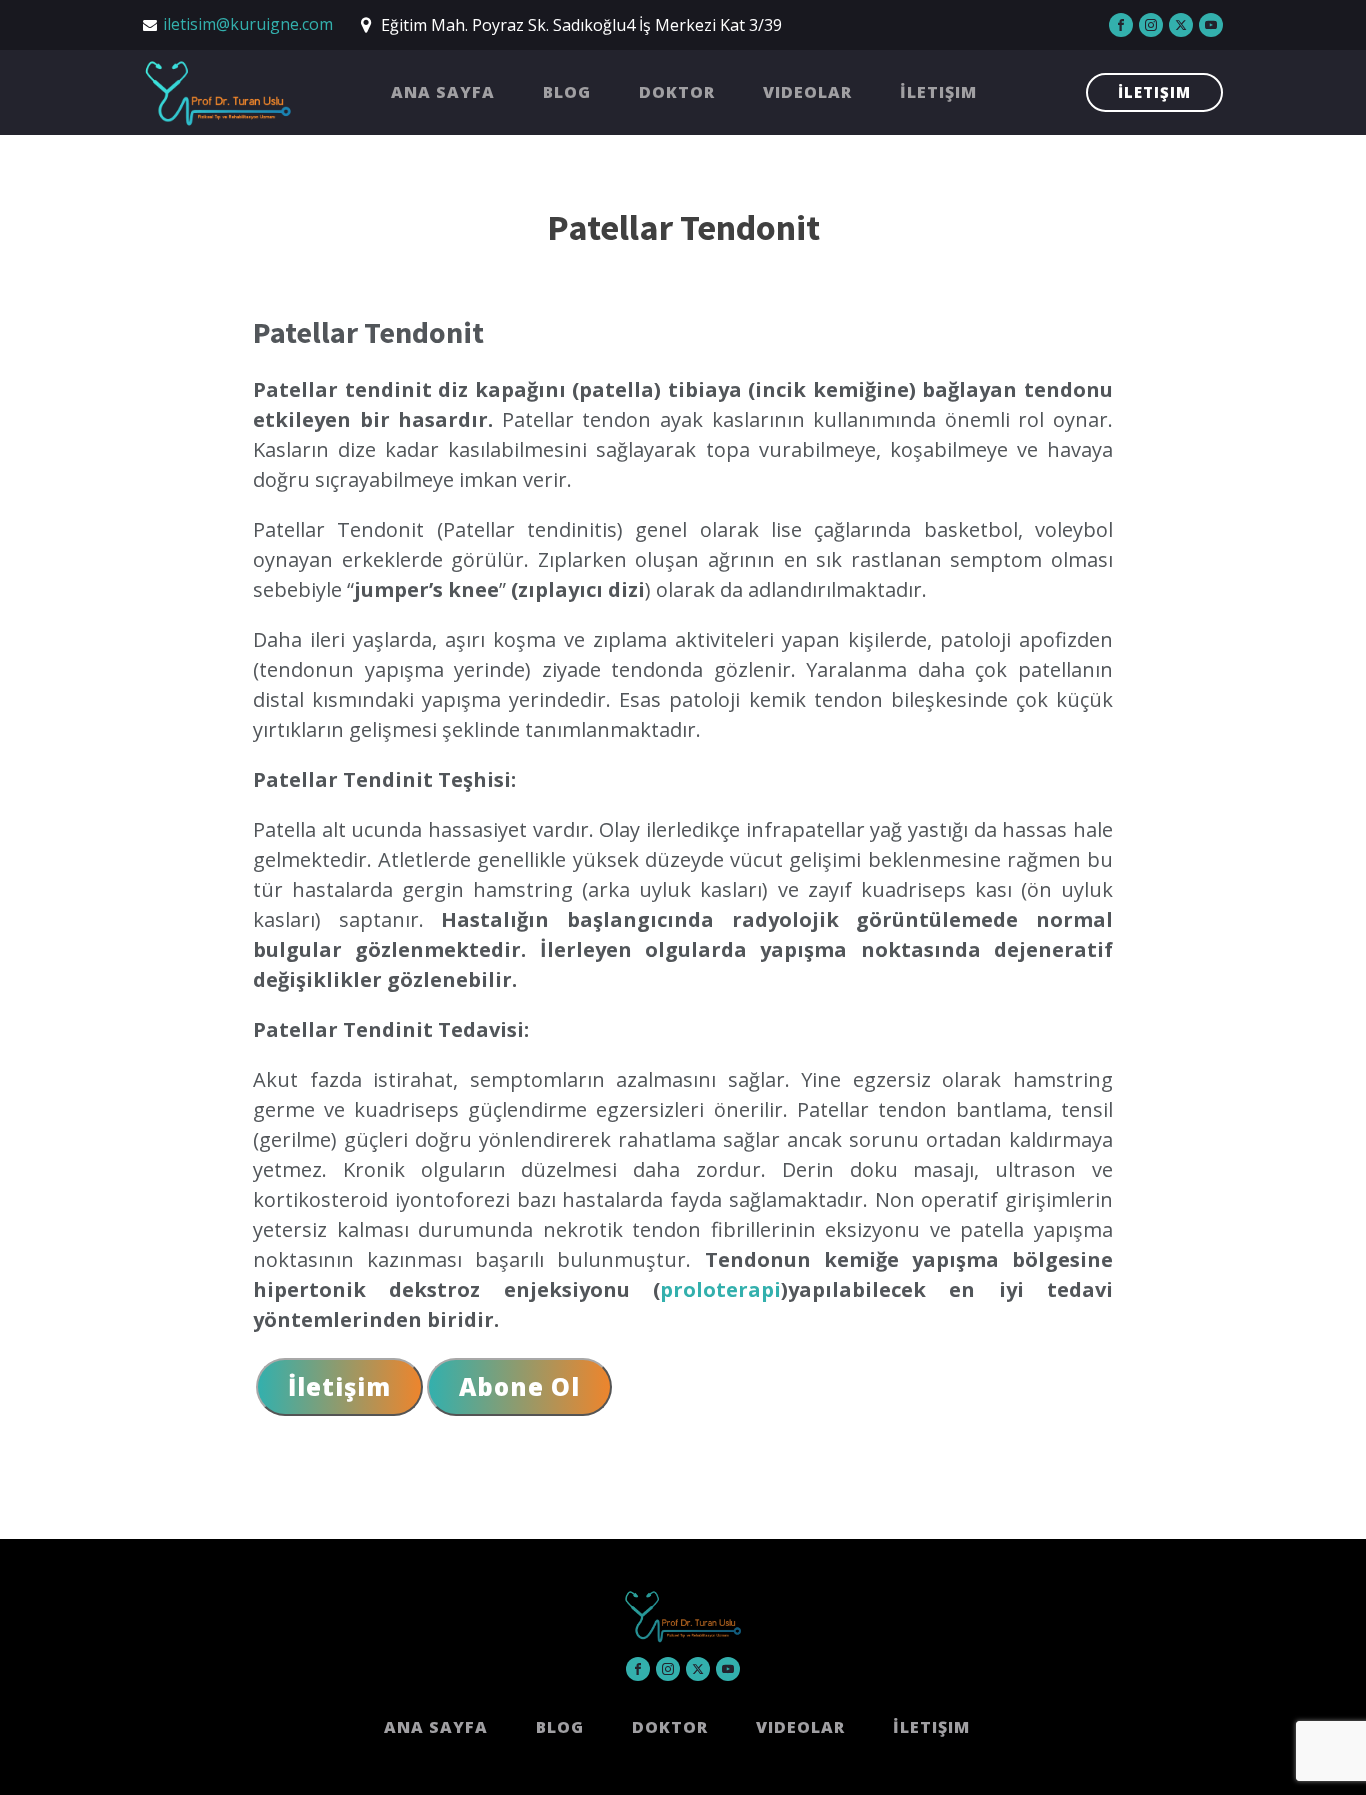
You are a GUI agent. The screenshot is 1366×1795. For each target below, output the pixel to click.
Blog (567, 92)
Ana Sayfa (443, 92)
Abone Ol (519, 1386)
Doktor (677, 92)
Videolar (807, 92)
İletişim (938, 92)
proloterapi (720, 1289)
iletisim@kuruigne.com (248, 24)
